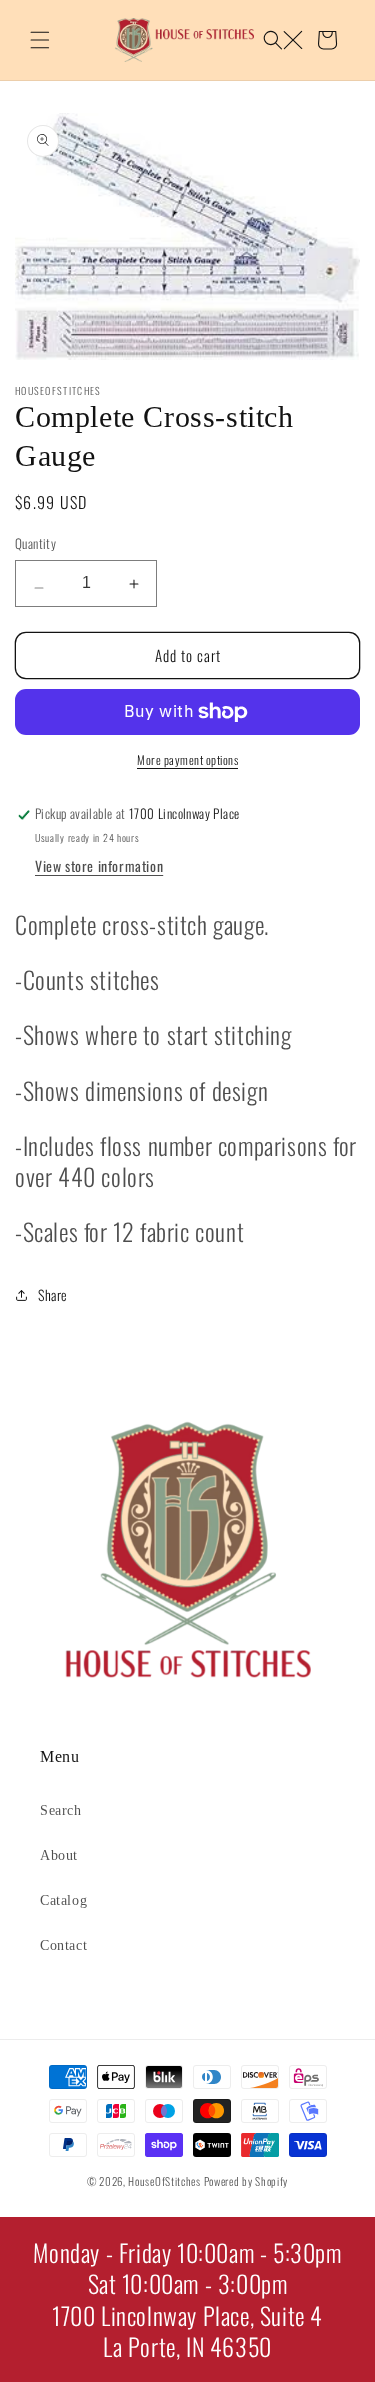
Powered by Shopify (246, 2181)
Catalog (63, 1900)
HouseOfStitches (164, 2181)
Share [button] (53, 1294)
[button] (40, 40)
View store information (99, 865)
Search (61, 1810)
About (59, 1855)
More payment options (187, 759)
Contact (63, 1945)
